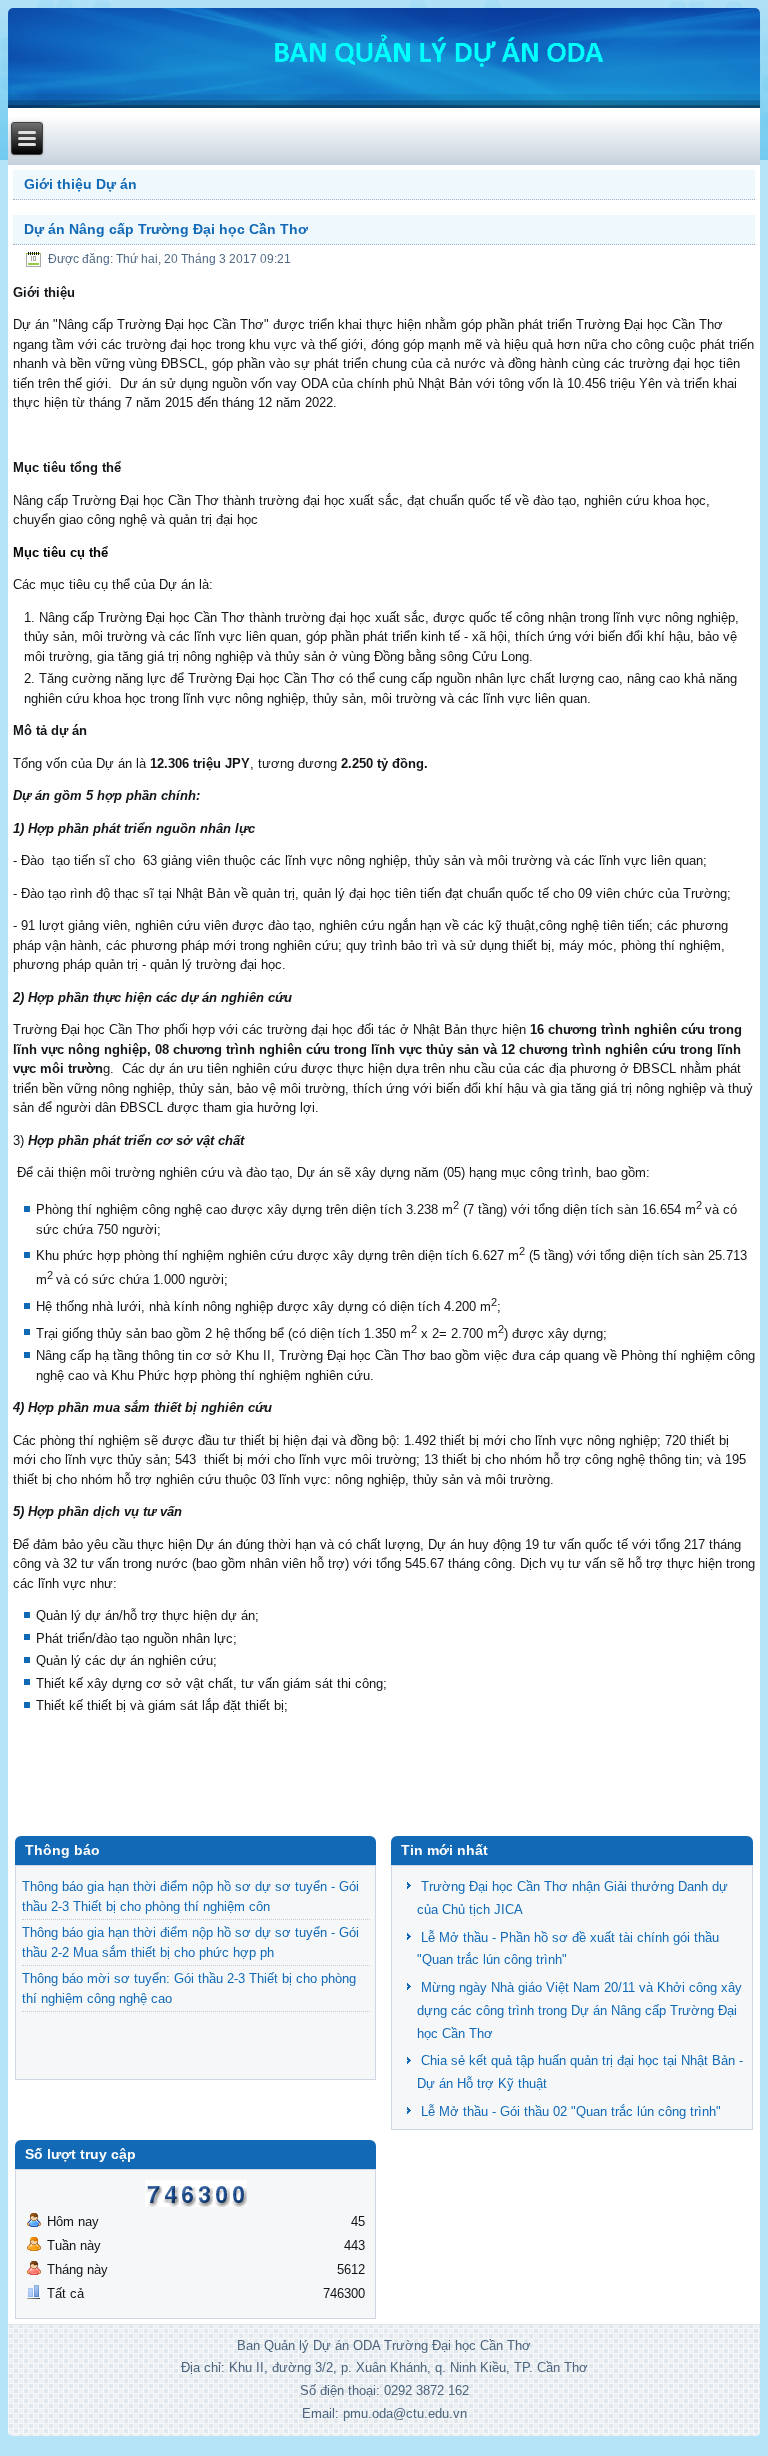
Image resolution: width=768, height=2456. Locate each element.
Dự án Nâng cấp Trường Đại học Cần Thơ (166, 229)
